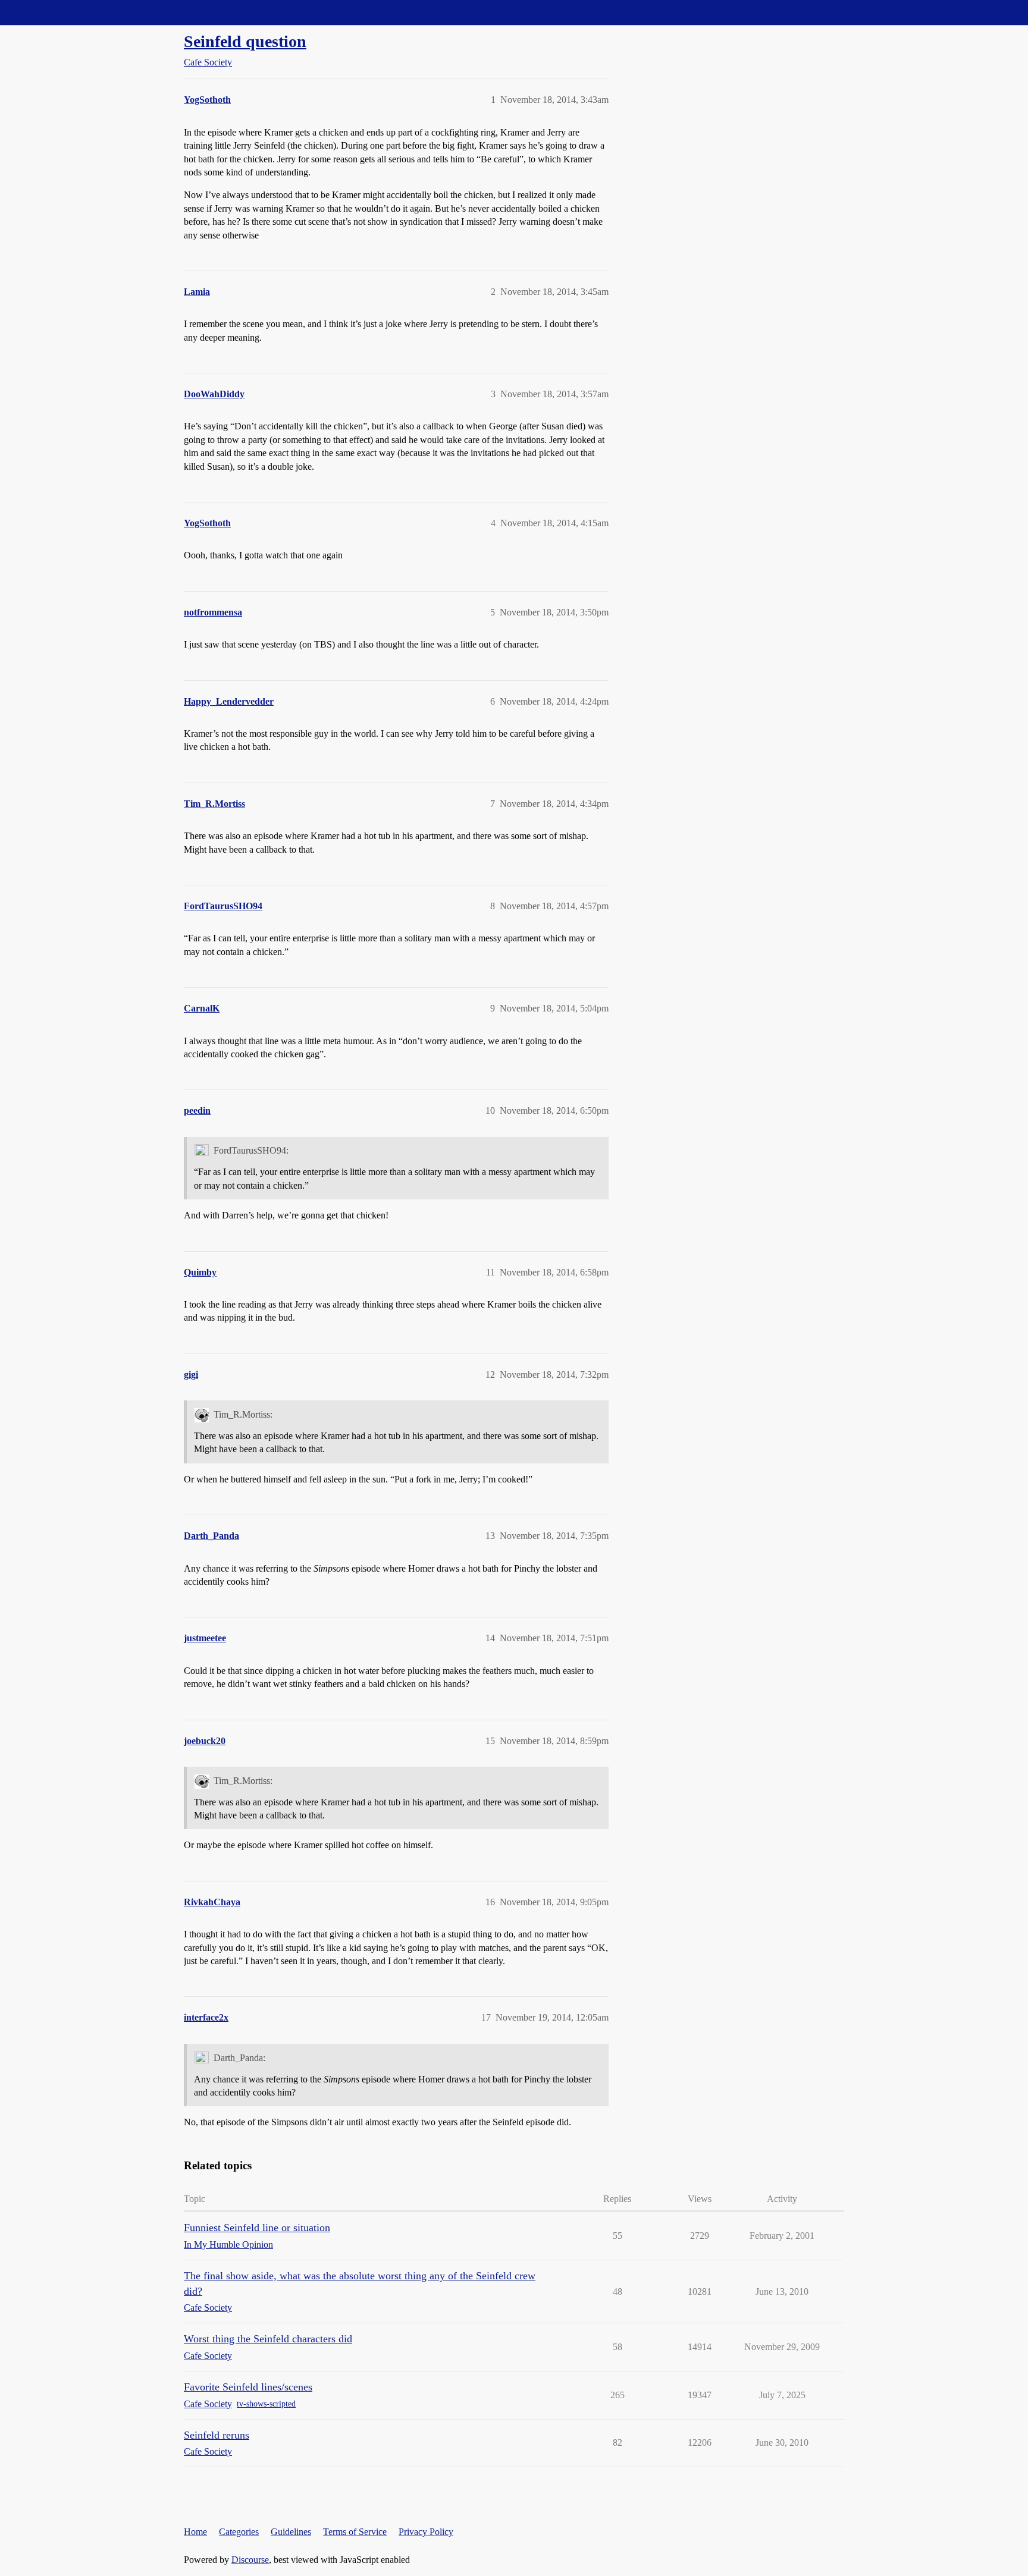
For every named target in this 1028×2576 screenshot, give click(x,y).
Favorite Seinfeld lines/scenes (248, 2387)
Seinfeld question (245, 41)
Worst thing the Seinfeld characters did (268, 2339)
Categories (239, 2532)
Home (195, 2532)
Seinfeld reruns (217, 2435)
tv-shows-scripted (266, 2404)
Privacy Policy (426, 2532)
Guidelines (291, 2532)
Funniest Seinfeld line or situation (257, 2228)
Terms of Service (355, 2532)
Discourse (250, 2560)
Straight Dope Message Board (62, 12)
